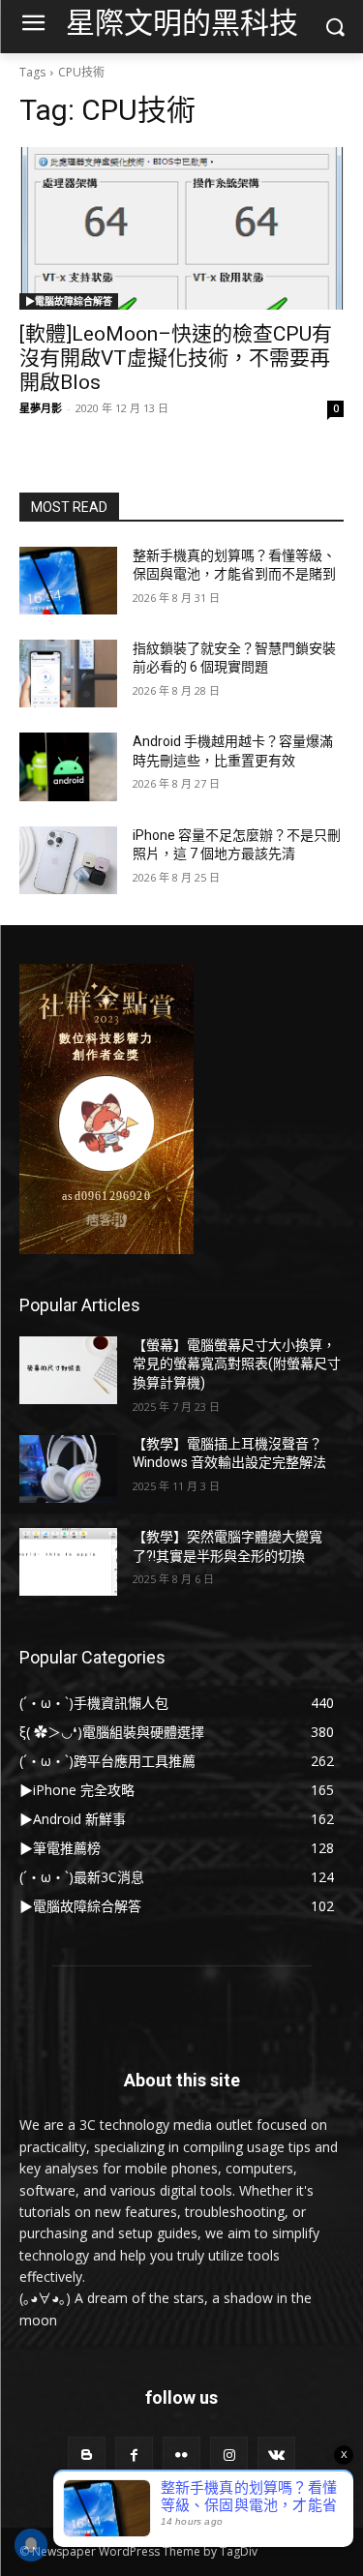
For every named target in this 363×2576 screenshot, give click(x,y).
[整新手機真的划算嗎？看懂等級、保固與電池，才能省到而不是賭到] (68, 581)
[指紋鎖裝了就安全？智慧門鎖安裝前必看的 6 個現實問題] (68, 674)
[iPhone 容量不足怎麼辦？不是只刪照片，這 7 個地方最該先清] (68, 860)
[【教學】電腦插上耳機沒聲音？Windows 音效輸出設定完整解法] (68, 1469)
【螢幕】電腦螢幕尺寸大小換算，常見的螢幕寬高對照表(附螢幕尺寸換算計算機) (237, 1364)
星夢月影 (41, 408)
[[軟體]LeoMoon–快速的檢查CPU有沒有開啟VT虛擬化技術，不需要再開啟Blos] (181, 228)
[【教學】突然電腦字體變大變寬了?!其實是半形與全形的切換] (68, 1562)
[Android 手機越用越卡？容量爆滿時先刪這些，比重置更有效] (68, 766)
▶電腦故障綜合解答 (69, 301)
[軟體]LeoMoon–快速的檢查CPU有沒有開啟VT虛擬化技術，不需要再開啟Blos (176, 358)
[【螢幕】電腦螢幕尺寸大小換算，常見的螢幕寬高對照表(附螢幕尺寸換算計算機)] (68, 1370)
